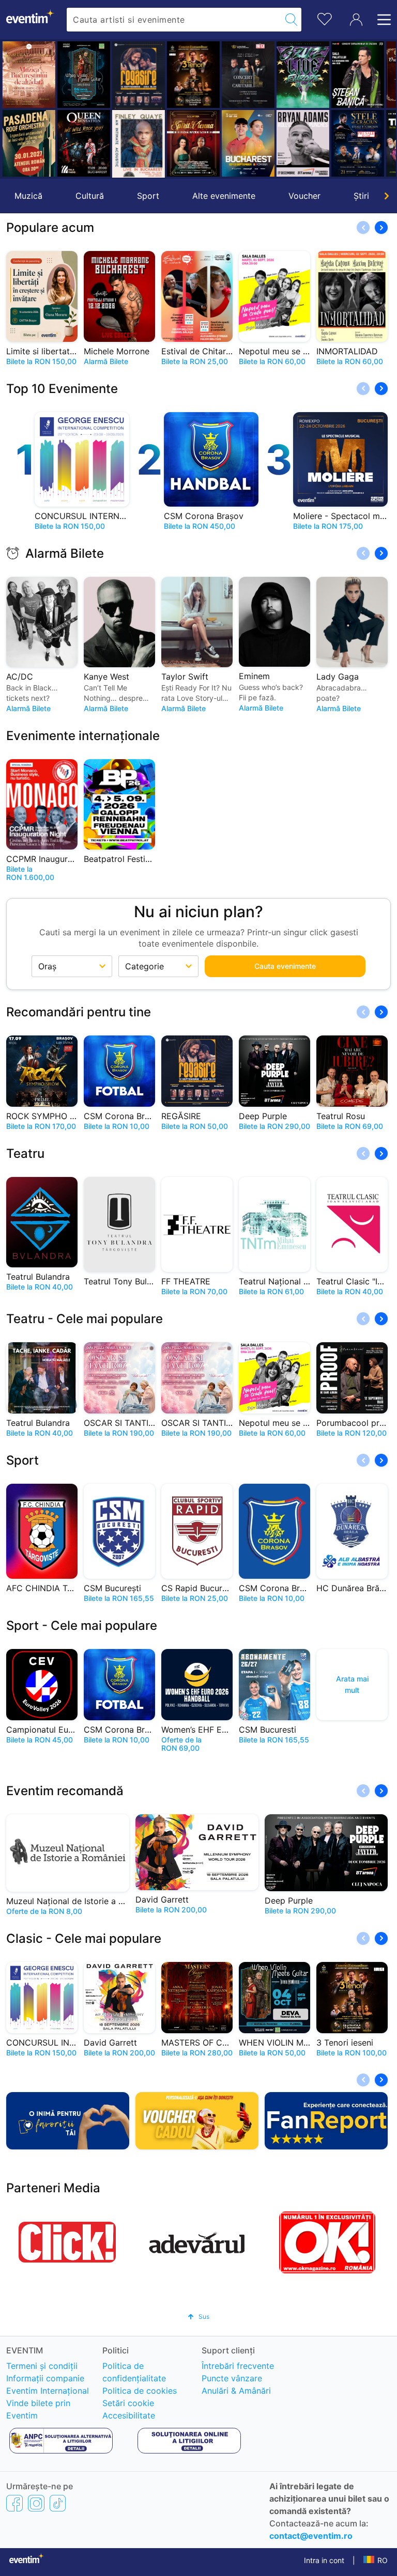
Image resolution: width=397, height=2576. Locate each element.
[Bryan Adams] (302, 143)
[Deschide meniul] (381, 20)
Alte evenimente (224, 196)
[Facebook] (14, 2503)
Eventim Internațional (48, 2391)
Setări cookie (128, 2403)
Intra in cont (324, 2560)
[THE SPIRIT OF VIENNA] (193, 143)
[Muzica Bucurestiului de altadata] (28, 75)
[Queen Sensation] (83, 143)
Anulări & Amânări (236, 2391)
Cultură (90, 196)
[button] (14, 109)
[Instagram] (36, 2503)
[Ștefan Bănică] (357, 75)
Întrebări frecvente (238, 2366)
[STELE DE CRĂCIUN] (357, 143)
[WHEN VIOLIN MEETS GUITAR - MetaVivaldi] (83, 75)
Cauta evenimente (285, 966)
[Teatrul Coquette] (138, 145)
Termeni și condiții (42, 2366)
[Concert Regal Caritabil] (248, 75)
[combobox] (174, 20)
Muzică (28, 196)
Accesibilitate (129, 2415)
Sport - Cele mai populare (82, 1625)
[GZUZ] (302, 75)
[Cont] (356, 20)
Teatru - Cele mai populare (85, 1319)
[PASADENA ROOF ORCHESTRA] (28, 143)
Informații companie (45, 2378)
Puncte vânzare (232, 2378)
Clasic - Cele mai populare (84, 1938)
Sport (148, 196)
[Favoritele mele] (325, 18)
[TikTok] (58, 2503)
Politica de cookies (140, 2391)
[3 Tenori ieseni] (193, 75)
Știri (361, 196)
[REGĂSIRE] (138, 76)
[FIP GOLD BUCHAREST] (248, 143)
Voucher (304, 196)
